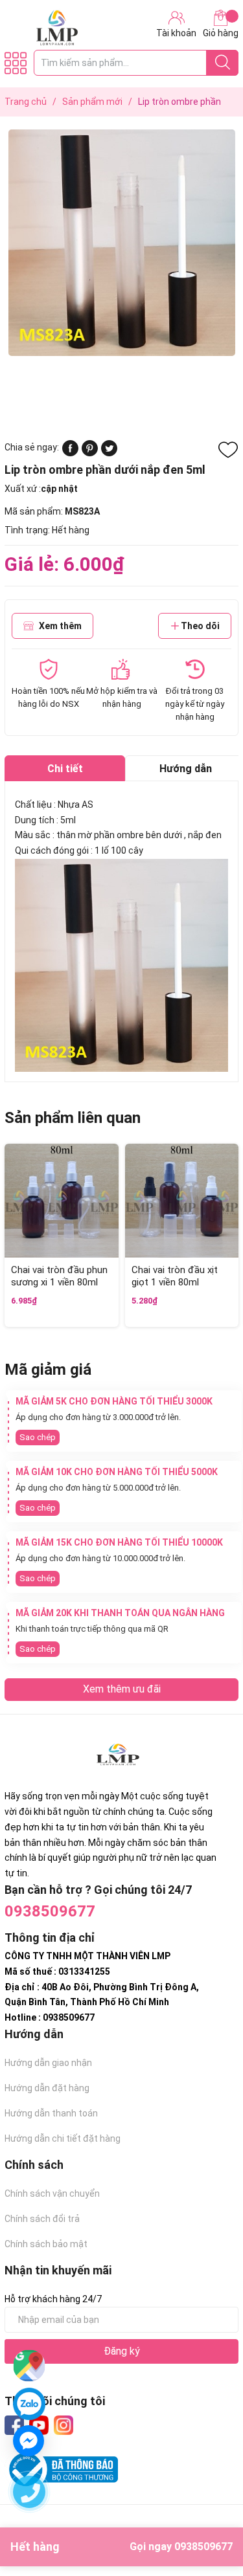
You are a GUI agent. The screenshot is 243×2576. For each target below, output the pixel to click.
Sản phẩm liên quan (73, 1118)
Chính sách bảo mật (46, 2244)
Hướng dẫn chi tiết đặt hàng (63, 2138)
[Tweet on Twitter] (109, 453)
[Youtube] (39, 2425)
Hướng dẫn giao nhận (48, 2063)
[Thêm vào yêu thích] (228, 450)
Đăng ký (122, 2351)
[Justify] (223, 63)
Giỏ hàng (221, 33)
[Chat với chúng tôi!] (29, 2441)
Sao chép (38, 1437)
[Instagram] (64, 2425)
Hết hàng (121, 2547)
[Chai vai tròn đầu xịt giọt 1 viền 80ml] (182, 1201)
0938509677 (50, 1911)
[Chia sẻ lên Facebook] (70, 453)
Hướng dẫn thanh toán (51, 2113)
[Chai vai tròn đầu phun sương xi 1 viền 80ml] (62, 1201)
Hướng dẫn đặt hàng (47, 2088)
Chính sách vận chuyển (52, 2193)
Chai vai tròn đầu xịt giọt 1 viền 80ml (175, 1276)
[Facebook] (14, 2425)
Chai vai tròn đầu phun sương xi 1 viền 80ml (59, 1276)
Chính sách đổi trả (42, 2219)
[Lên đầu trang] (207, 2515)
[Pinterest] (90, 453)
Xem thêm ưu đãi (122, 1689)
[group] (121, 243)
